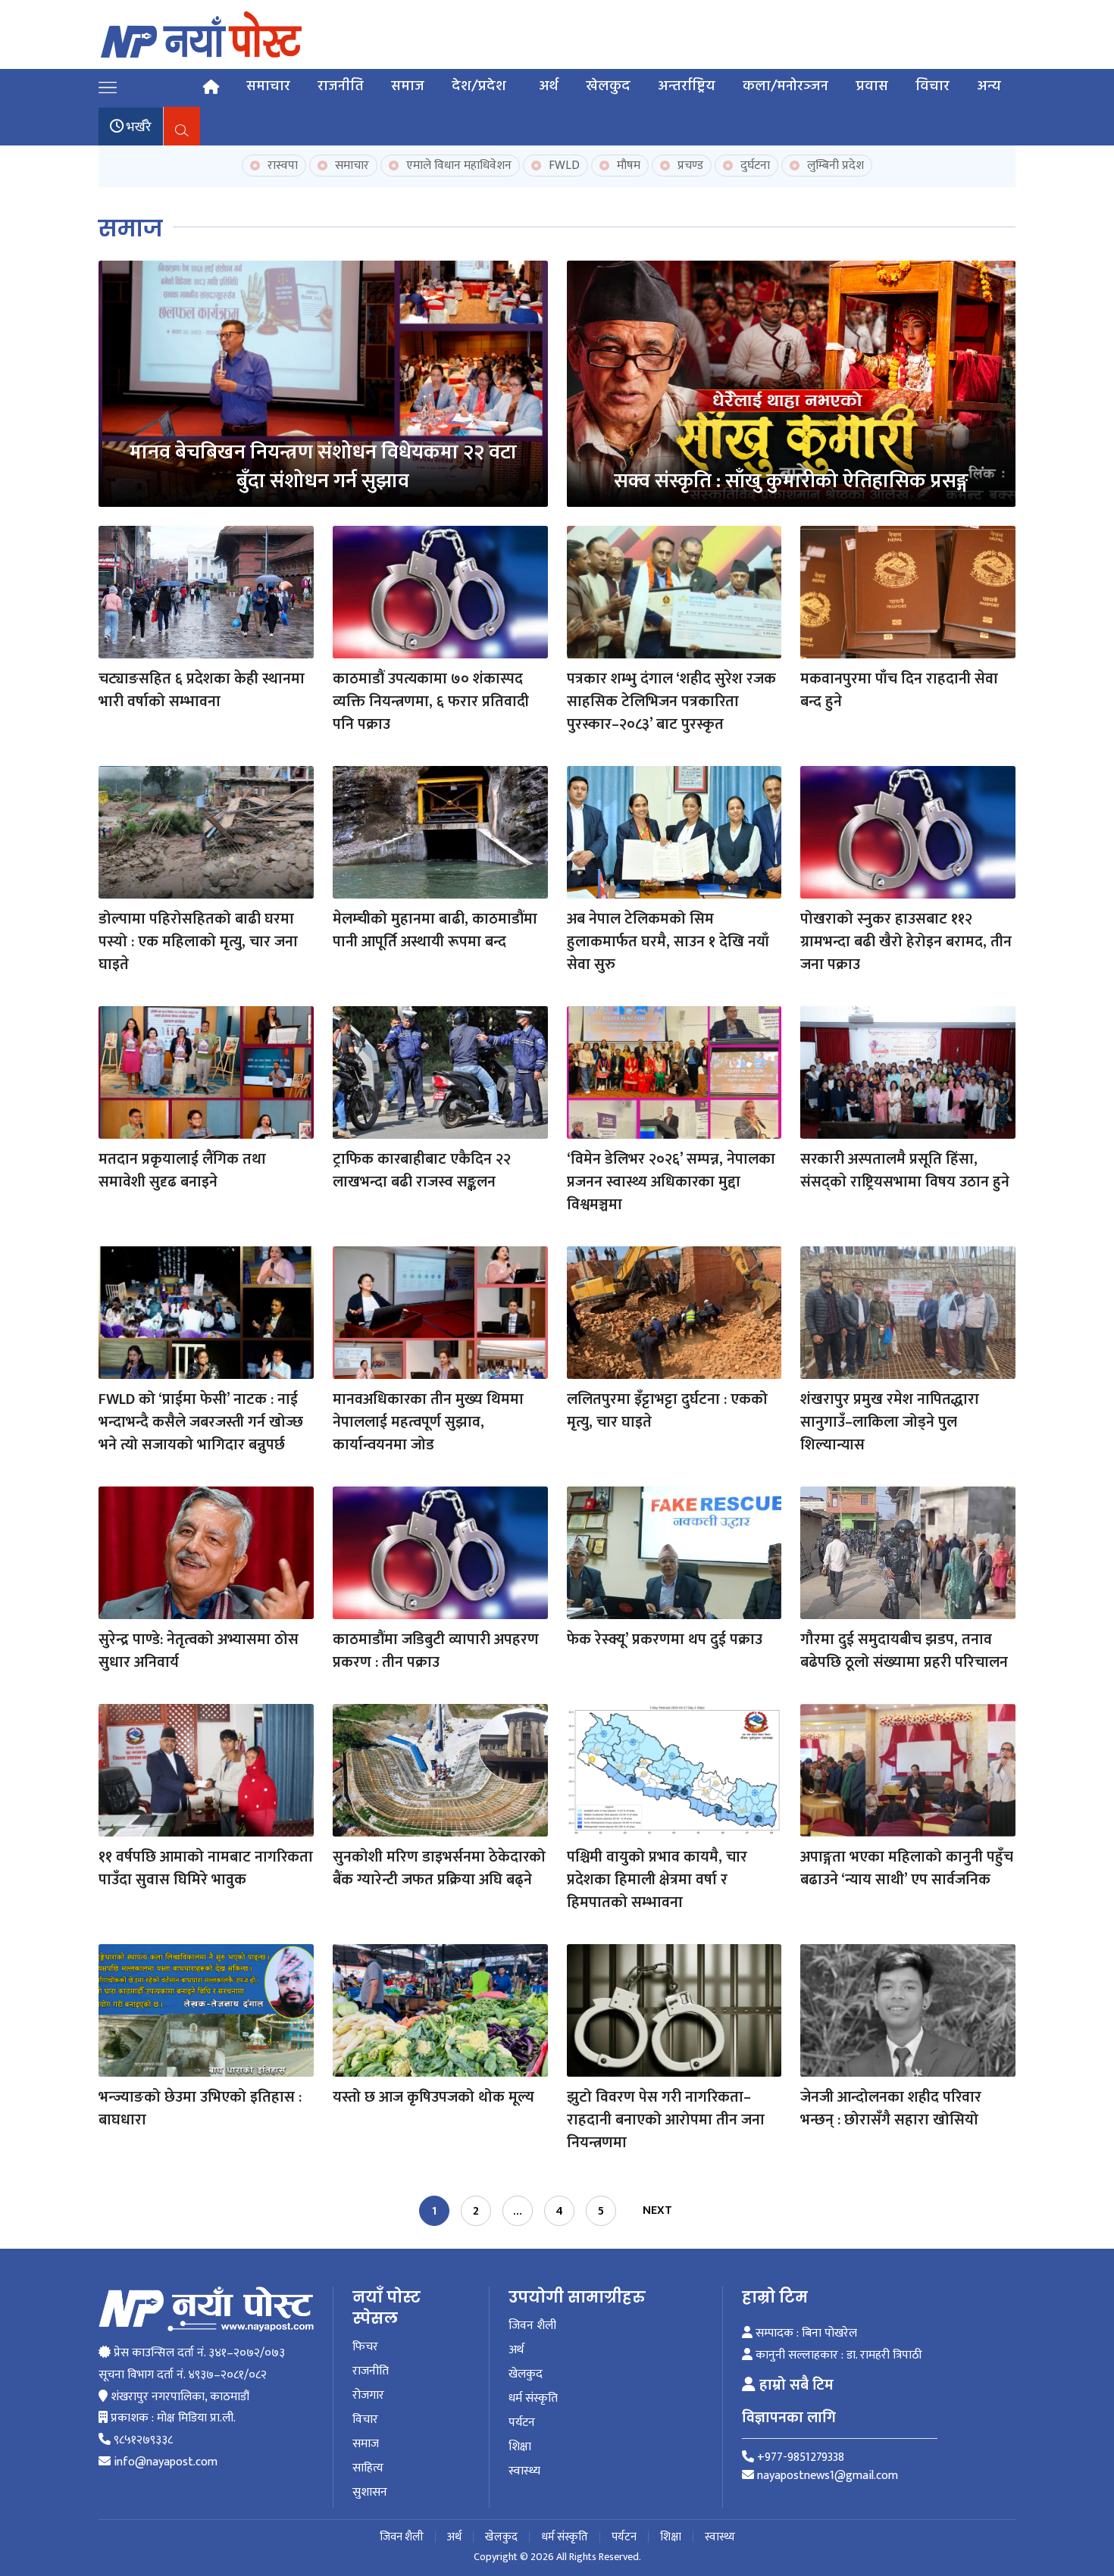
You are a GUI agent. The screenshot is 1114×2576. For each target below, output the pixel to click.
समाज (408, 86)
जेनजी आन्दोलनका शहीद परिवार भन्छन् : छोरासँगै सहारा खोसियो (891, 2109)
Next (657, 2210)
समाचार (268, 86)
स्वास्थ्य (524, 2471)
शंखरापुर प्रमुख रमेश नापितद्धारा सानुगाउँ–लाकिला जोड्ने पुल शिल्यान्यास (890, 1422)
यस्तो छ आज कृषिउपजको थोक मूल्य (433, 2097)
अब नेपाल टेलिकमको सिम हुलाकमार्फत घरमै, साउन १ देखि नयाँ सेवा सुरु (668, 942)
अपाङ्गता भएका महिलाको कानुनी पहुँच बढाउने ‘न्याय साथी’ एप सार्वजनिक (907, 1868)
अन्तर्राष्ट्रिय (687, 86)
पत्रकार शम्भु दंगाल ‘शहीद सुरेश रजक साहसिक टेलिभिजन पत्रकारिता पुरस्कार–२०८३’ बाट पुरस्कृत (671, 702)
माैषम (627, 166)
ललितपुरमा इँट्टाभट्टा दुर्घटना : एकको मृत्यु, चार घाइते (667, 1411)
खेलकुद (608, 86)
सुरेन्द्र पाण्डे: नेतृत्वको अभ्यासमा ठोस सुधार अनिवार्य (199, 1651)
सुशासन (370, 2493)
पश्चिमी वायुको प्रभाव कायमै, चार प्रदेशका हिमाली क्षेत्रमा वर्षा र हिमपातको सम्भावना (657, 1880)
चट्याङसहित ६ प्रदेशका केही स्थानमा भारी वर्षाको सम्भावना (202, 690)
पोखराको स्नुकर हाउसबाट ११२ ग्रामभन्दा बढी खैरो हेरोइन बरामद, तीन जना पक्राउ (906, 942)
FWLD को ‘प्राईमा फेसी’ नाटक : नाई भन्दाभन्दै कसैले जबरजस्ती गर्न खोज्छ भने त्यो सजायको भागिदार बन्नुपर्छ (201, 1422)
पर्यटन (522, 2423)
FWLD (563, 166)
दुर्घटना (754, 166)
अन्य (989, 86)
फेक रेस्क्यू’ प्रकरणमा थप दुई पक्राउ (665, 1640)
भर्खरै (138, 127)
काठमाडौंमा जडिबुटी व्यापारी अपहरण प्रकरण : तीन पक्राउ (436, 1651)
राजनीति (341, 86)
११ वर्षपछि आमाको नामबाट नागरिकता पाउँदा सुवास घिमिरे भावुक (206, 1868)
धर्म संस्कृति (533, 2399)
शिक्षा (520, 2447)
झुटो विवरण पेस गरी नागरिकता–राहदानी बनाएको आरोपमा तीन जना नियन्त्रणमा (666, 2120)
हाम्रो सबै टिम (795, 2385)
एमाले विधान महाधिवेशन (457, 166)
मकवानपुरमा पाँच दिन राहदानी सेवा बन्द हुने (899, 690)
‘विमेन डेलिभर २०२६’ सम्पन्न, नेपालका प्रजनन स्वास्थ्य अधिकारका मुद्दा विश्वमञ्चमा (671, 1182)
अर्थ (549, 86)
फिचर (365, 2347)
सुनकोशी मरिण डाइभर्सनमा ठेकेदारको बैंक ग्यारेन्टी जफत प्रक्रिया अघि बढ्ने (439, 1868)
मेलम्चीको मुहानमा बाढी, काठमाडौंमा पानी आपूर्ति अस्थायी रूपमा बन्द (435, 930)
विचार (933, 86)
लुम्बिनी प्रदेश (834, 166)
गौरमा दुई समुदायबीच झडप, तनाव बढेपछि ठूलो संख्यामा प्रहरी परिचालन (904, 1651)
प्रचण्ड (689, 166)
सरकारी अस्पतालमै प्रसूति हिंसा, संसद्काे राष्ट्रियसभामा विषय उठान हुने (905, 1171)
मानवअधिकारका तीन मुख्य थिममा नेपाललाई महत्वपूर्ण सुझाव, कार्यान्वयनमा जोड (428, 1422)
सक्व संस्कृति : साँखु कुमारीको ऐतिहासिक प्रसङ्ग (791, 481)
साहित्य (368, 2468)
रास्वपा (281, 166)
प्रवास (872, 86)
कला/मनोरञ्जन (785, 86)
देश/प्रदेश (479, 86)
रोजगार (368, 2396)
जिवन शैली (532, 2326)
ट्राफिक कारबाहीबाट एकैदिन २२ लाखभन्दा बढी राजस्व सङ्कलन (422, 1171)
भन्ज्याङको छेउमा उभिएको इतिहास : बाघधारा (200, 2109)
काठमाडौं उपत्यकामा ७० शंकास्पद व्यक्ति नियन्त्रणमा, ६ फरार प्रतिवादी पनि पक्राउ (431, 702)
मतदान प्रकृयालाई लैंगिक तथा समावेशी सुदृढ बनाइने (182, 1171)
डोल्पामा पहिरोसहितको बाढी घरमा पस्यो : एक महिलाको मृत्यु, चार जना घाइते (198, 942)
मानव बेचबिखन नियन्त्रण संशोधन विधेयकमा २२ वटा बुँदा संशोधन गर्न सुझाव (323, 466)
